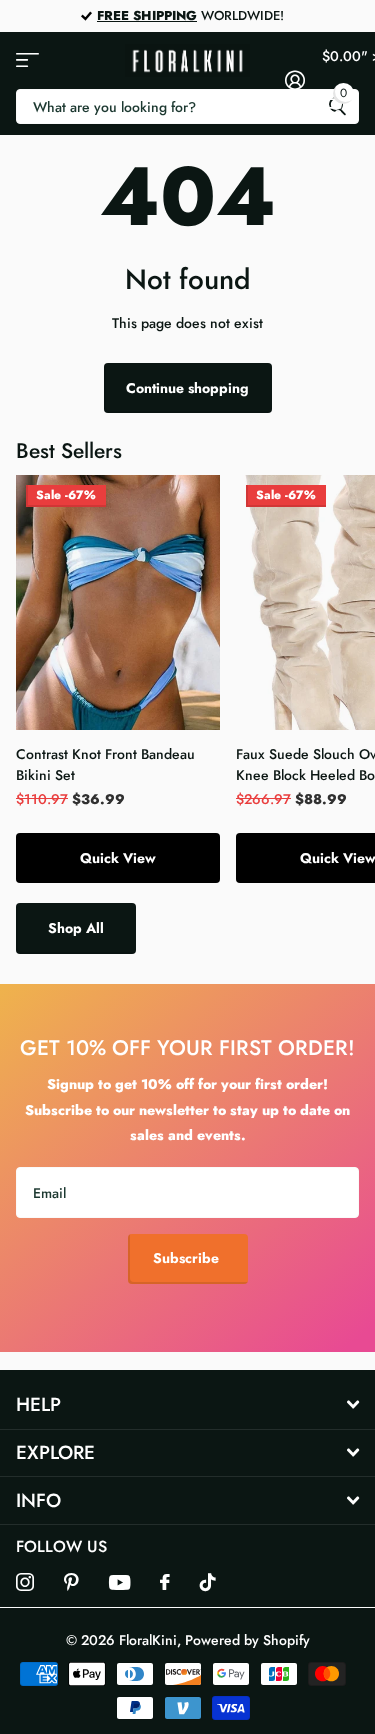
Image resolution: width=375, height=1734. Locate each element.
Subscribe (188, 1258)
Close (187, 1405)
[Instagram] (25, 1582)
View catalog (27, 60)
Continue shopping (187, 388)
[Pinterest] (71, 1582)
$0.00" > (341, 74)
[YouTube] (119, 1582)
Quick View (118, 858)
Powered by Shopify (247, 1640)
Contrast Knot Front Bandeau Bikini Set (105, 764)
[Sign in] (295, 80)
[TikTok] (208, 1582)
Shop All (76, 928)
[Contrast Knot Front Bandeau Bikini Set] (118, 602)
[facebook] (165, 1582)
